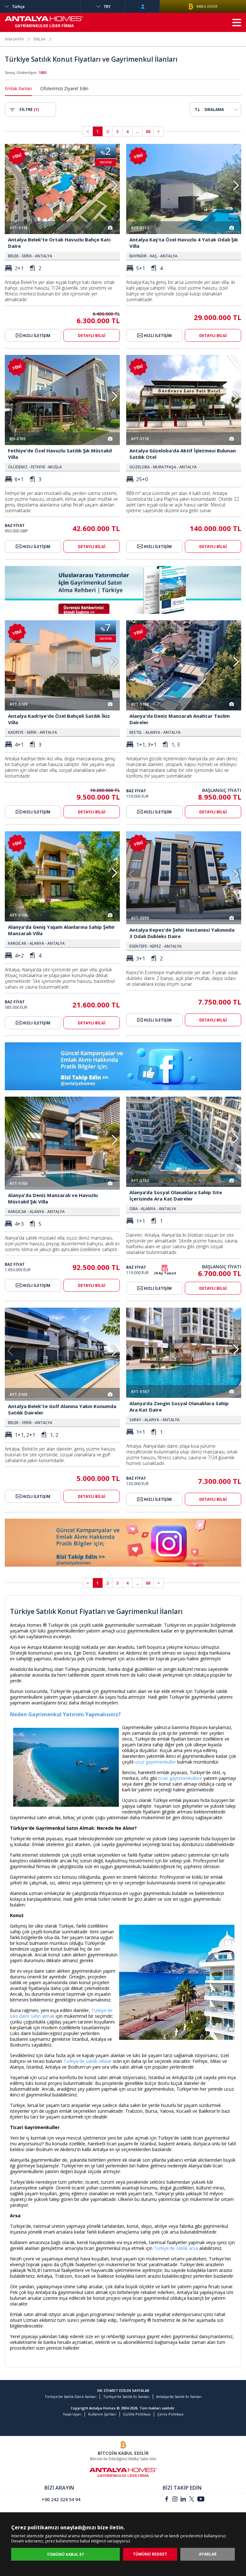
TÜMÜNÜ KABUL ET (66, 2554)
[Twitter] (192, 2500)
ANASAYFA (14, 39)
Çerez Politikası (170, 2414)
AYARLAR (208, 2554)
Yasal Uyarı (72, 2414)
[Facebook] (167, 2500)
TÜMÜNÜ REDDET (150, 2554)
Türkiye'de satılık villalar (87, 2061)
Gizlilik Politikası (137, 2414)
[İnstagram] (175, 2500)
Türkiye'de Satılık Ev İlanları (126, 2396)
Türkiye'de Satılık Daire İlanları (70, 2396)
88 (148, 131)
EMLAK (40, 39)
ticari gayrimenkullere (180, 1778)
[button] (115, 185)
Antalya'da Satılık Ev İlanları (179, 2396)
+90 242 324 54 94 (61, 2499)
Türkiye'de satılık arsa (176, 2248)
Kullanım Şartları (102, 2414)
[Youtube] (201, 2500)
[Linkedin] (183, 2500)
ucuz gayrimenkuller (155, 1762)
